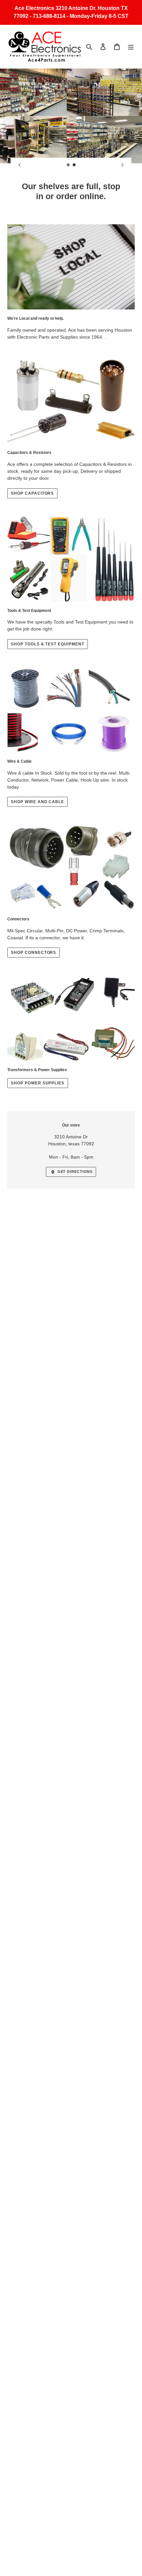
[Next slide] (123, 165)
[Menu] (131, 47)
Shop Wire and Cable (37, 802)
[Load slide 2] (74, 165)
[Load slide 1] (68, 165)
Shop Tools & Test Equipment (48, 644)
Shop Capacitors (32, 493)
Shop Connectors (34, 953)
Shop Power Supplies (38, 1083)
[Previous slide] (19, 165)
